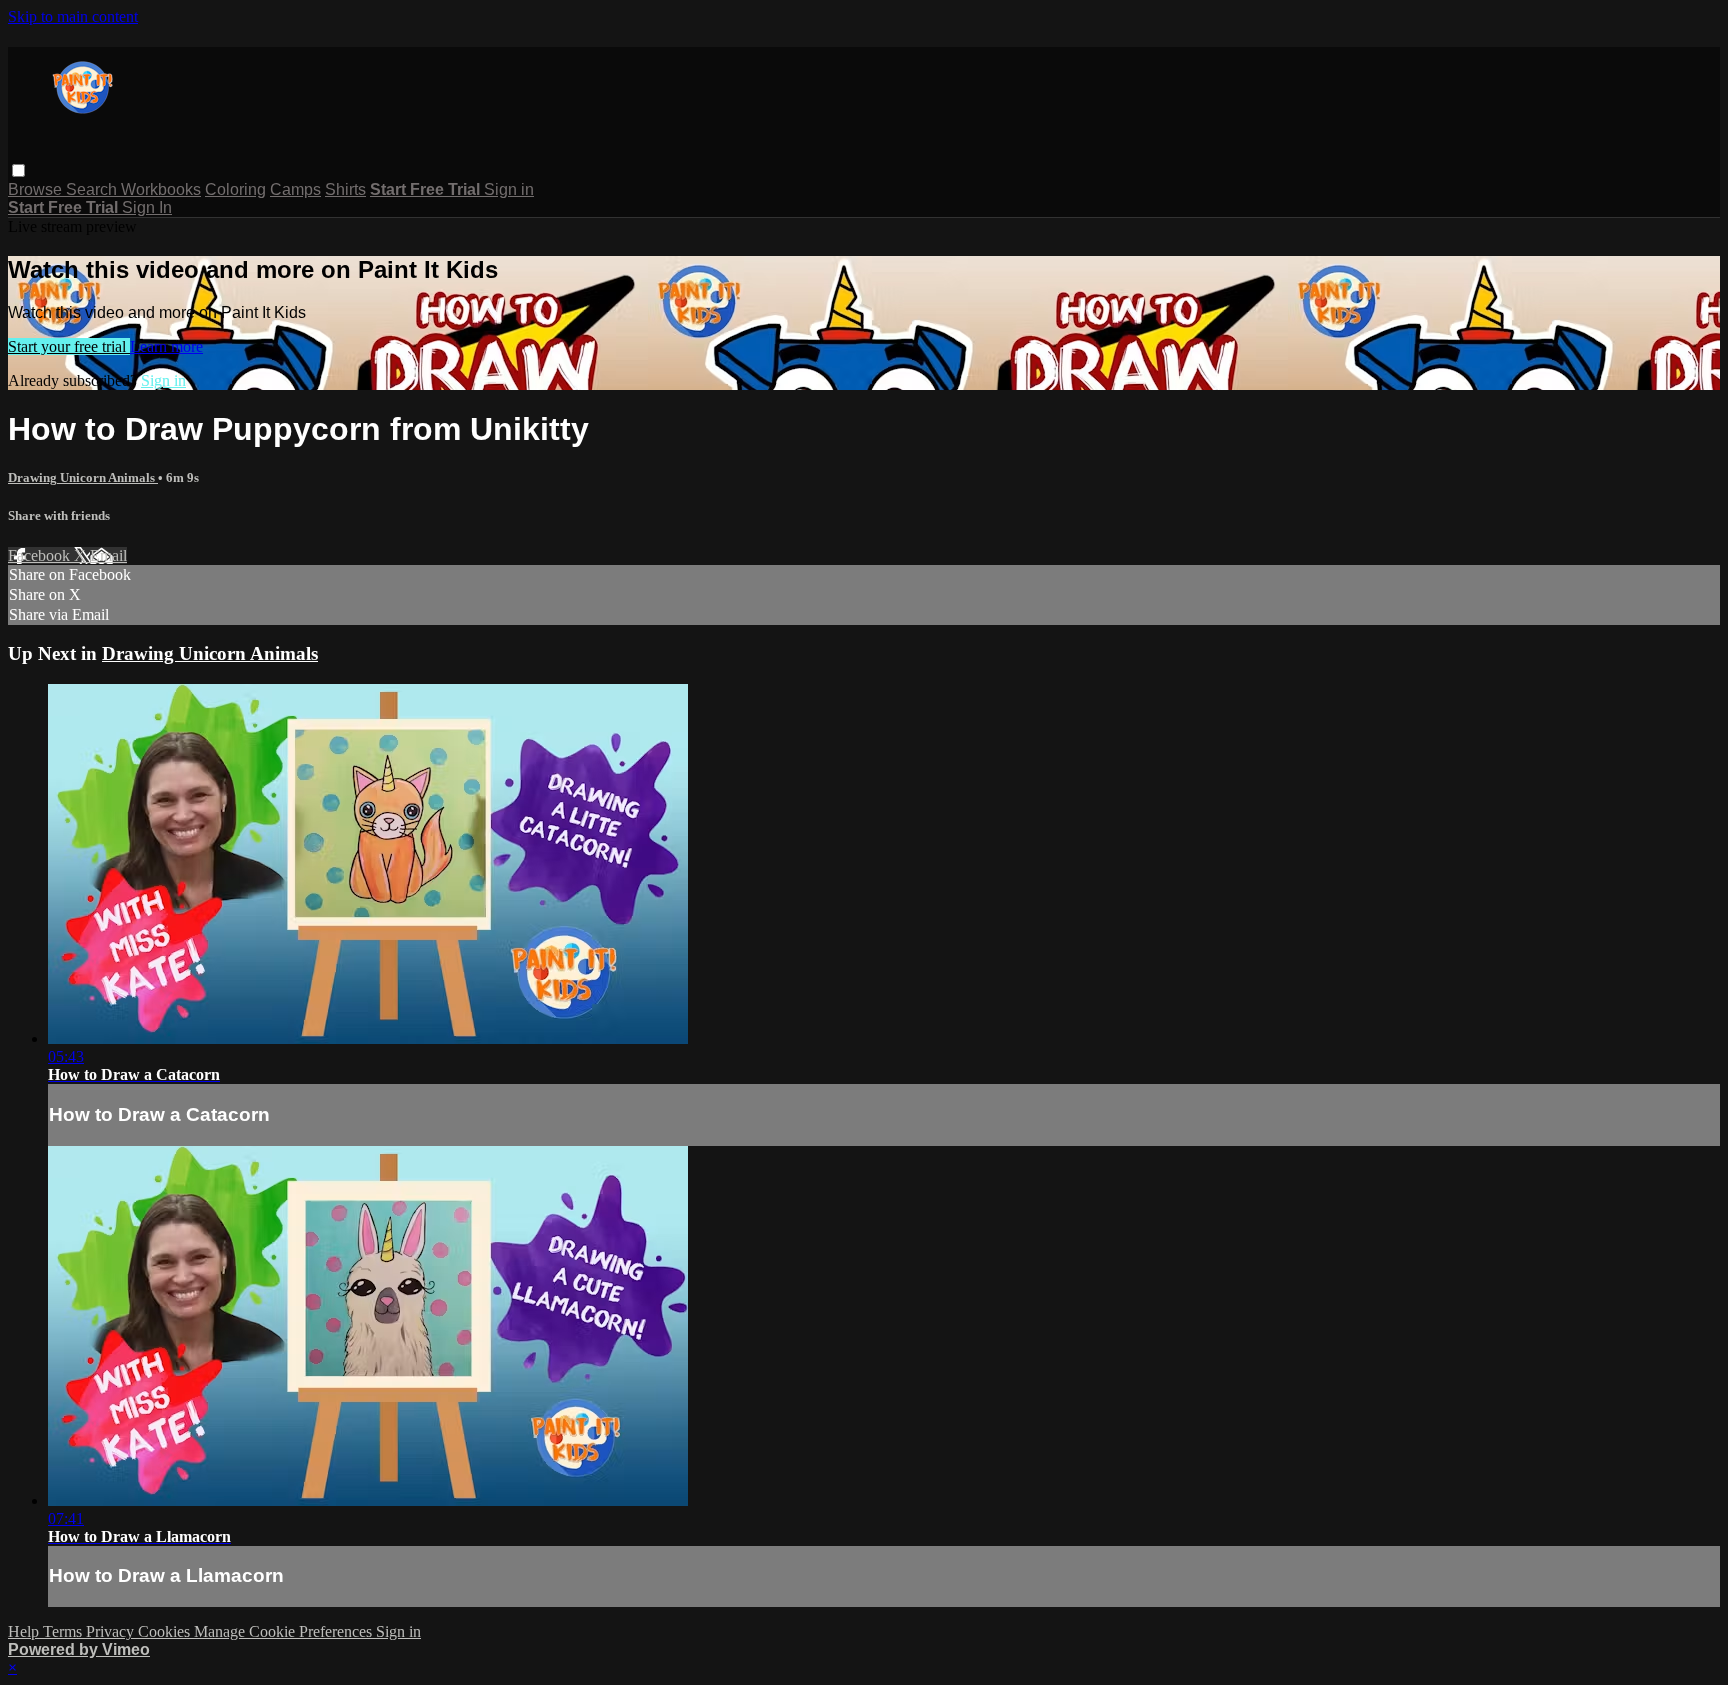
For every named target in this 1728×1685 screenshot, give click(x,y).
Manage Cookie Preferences (285, 1631)
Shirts (345, 189)
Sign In (147, 207)
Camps (295, 189)
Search (93, 189)
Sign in (509, 189)
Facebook (41, 555)
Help (25, 1631)
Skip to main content (73, 16)
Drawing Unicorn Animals (83, 477)
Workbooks (161, 189)
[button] (18, 170)
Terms (64, 1631)
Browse (37, 189)
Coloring (235, 189)
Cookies (166, 1631)
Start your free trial (69, 346)
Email (108, 555)
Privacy (112, 1631)
